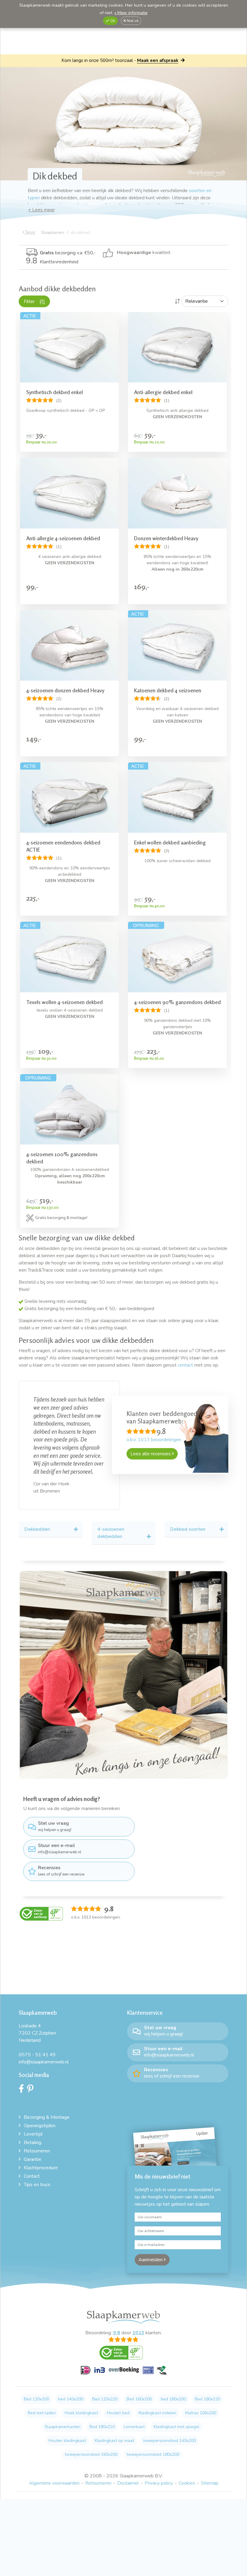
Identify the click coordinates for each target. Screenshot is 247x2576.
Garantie (33, 2124)
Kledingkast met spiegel (177, 2391)
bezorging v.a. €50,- (68, 253)
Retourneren (37, 2115)
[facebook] (23, 2055)
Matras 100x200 (201, 2377)
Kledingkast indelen (157, 2377)
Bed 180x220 (208, 2364)
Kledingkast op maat (114, 2405)
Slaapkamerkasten (63, 2391)
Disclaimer (128, 2448)
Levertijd (33, 2099)
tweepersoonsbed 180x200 (153, 2419)
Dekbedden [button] (37, 1494)
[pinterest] (32, 2055)
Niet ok (132, 21)
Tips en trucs (37, 2149)
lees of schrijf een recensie (61, 1835)
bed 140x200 (71, 2364)
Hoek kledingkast (81, 2377)
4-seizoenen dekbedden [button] (111, 1497)
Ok (112, 21)
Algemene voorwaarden (54, 2448)
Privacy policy (159, 2448)
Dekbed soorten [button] (188, 1494)
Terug (30, 232)
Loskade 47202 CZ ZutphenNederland (37, 1998)
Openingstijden (40, 2090)
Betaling (33, 2107)
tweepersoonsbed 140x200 (169, 2405)
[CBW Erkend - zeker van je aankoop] (41, 1878)
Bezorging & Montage (47, 2082)
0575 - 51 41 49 (37, 2019)
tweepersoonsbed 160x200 (91, 2419)
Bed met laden (42, 2377)
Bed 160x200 (139, 2364)
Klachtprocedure (41, 2132)
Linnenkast (134, 2391)
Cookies (187, 2448)
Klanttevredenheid (52, 262)
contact (186, 1365)
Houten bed (118, 2377)
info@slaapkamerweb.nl (60, 1813)
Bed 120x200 (36, 2364)
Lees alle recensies (151, 1454)
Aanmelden (151, 2224)
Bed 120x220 (105, 2364)
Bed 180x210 (102, 2391)
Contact (32, 2141)
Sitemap (210, 2448)
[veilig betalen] (124, 2338)
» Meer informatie (131, 13)
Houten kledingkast (67, 2405)
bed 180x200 (173, 2364)
